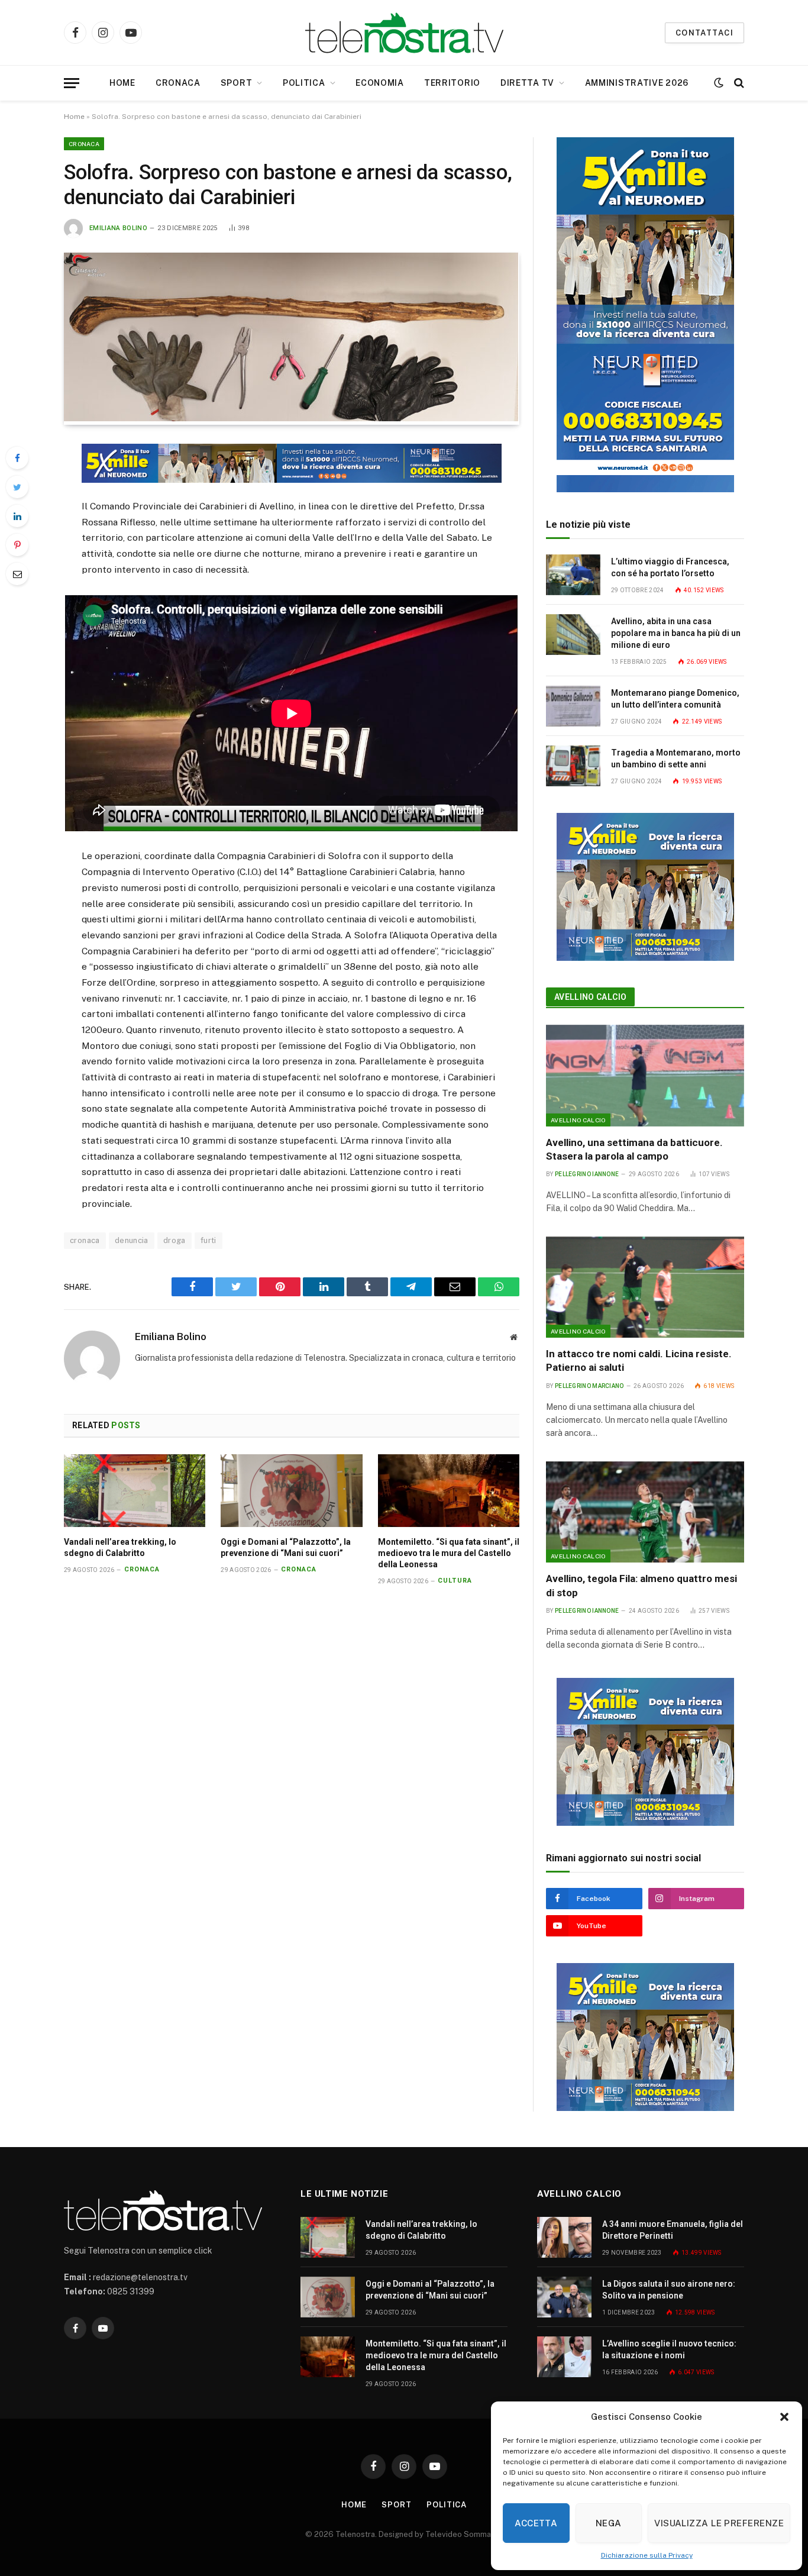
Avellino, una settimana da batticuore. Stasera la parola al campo (634, 1149)
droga (174, 1240)
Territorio (452, 83)
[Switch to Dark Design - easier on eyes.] (719, 83)
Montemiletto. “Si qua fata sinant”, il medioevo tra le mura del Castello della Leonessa (449, 1553)
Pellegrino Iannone (587, 1174)
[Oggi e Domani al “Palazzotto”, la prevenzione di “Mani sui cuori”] (291, 1491)
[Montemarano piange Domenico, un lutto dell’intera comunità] (573, 706)
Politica (304, 83)
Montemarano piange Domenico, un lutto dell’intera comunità (675, 699)
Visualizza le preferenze (719, 2523)
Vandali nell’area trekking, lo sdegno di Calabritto (120, 1547)
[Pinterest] (17, 545)
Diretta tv (527, 83)
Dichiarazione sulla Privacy (647, 2555)
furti (209, 1240)
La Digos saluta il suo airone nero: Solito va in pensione (669, 2290)
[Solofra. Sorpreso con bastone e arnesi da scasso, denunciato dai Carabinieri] (291, 418)
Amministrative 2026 (637, 83)
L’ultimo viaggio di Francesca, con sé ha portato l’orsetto (670, 567)
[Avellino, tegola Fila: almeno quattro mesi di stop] (645, 1512)
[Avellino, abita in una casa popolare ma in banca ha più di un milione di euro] (573, 635)
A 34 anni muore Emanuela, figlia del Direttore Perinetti (673, 2230)
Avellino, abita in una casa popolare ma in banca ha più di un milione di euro (676, 633)
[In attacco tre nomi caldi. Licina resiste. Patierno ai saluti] (645, 1287)
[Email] (17, 574)
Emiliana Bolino (118, 228)
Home (122, 83)
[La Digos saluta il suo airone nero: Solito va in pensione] (564, 2297)
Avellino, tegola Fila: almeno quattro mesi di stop (641, 1585)
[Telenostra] (404, 33)
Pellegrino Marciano (589, 1386)
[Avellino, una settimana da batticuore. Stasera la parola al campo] (645, 1076)
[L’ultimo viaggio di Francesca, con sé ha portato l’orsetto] (573, 575)
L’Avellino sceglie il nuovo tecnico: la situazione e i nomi (669, 2349)
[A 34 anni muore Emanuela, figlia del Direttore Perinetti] (564, 2237)
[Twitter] (17, 487)
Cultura (455, 1581)
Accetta (536, 2523)
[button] (784, 2417)
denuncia (132, 1240)
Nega (609, 2523)
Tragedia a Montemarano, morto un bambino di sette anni (676, 758)
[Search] (738, 83)
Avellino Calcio (590, 997)
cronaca (85, 1240)
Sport (237, 83)
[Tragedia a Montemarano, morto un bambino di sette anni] (573, 766)
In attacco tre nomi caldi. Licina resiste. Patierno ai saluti (639, 1360)
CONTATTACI (704, 33)
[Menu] (72, 83)
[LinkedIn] (17, 516)
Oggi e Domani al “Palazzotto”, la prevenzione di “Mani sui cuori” (286, 1547)
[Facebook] (17, 458)
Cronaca (178, 83)
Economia (380, 83)
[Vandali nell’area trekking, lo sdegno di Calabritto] (135, 1491)
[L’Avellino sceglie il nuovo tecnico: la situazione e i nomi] (564, 2357)
